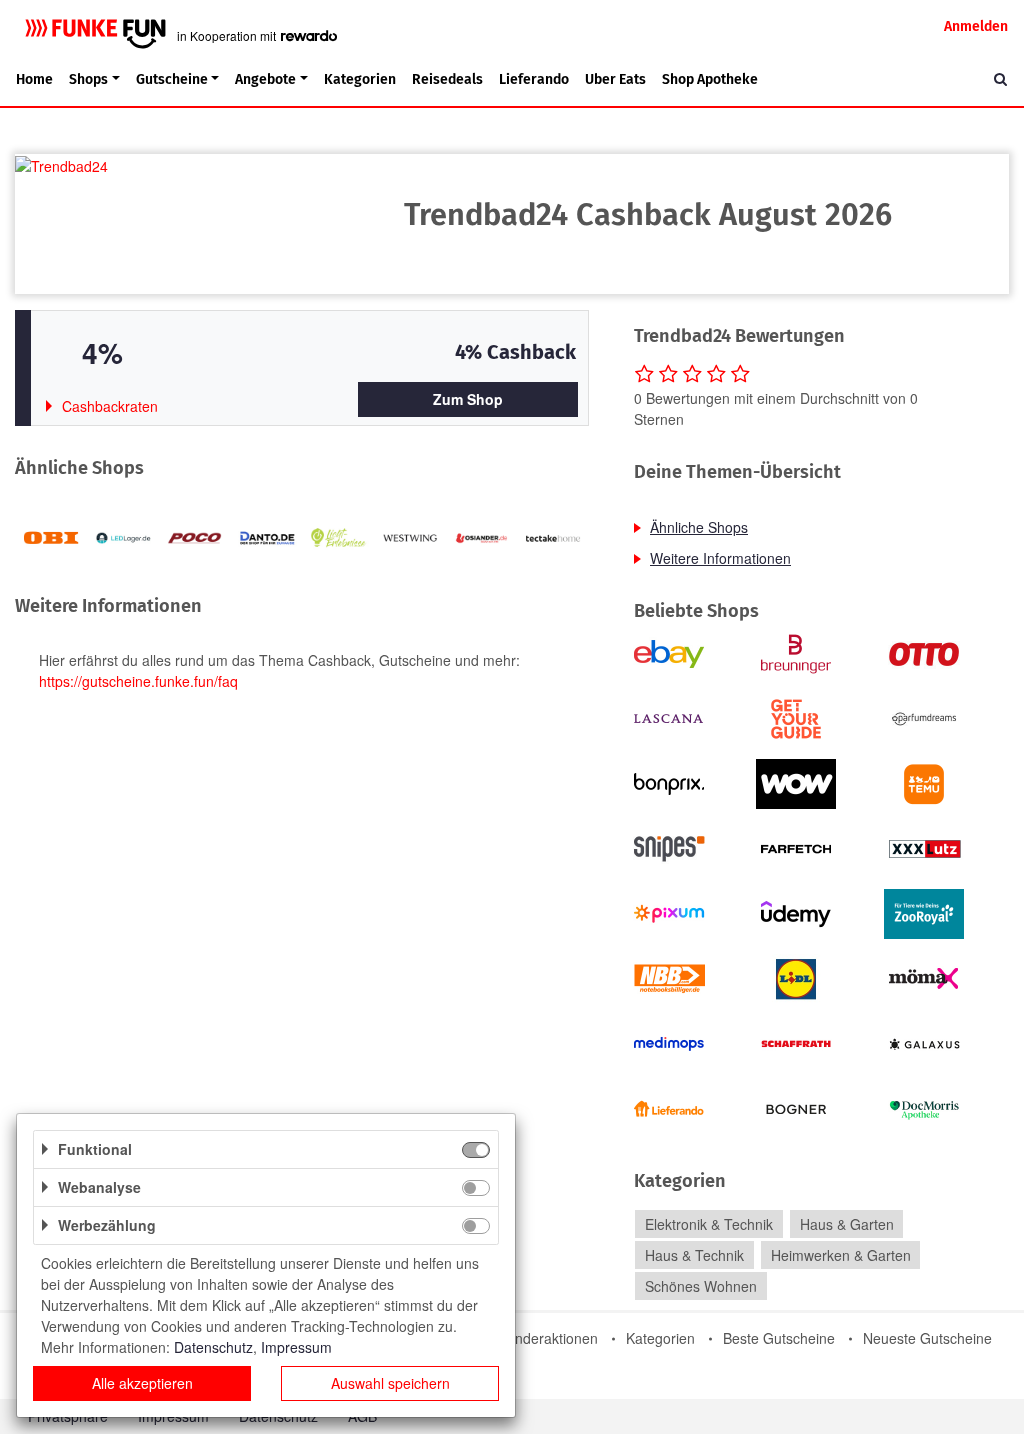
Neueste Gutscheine (927, 1338)
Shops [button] (88, 79)
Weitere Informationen (720, 558)
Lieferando (534, 79)
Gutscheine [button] (172, 79)
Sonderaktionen (548, 1338)
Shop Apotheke (710, 79)
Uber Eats (615, 79)
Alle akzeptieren (142, 1383)
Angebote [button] (265, 79)
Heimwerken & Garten (841, 1255)
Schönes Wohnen (701, 1286)
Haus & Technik (694, 1255)
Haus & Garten (847, 1224)
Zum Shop (468, 399)
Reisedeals (447, 79)
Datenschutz (213, 1347)
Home (34, 79)
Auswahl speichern (390, 1383)
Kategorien (360, 79)
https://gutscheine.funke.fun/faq (138, 681)
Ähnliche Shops (699, 527)
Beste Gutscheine (779, 1338)
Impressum (296, 1347)
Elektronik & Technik (709, 1224)
